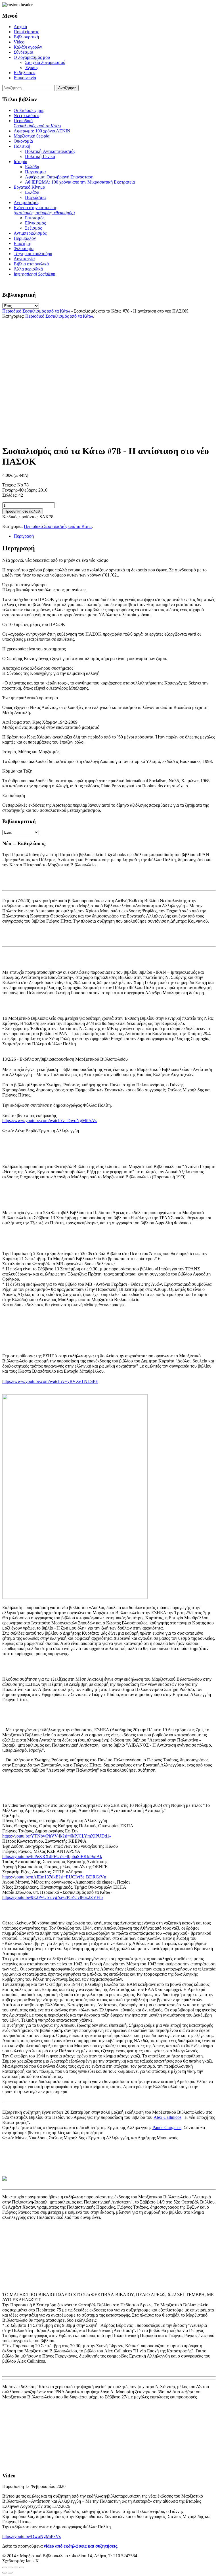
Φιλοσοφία (24, 248)
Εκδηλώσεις (25, 73)
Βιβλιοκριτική (26, 37)
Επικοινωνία (25, 78)
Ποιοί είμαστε (26, 32)
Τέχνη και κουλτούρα (33, 254)
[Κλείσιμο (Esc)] (5, 2567)
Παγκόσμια (35, 172)
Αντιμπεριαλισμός (30, 233)
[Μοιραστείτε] (10, 2567)
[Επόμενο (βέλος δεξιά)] (10, 2573)
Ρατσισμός (35, 218)
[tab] (115, 536)
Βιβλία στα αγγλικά (31, 264)
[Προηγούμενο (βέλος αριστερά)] (5, 2573)
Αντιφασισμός (26, 202)
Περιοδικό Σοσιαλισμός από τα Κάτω (36, 311)
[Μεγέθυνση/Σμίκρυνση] (22, 2567)
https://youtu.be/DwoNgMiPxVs (32, 2536)
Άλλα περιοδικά (28, 269)
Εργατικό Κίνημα (29, 187)
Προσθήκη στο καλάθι (23, 511)
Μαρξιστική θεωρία (32, 136)
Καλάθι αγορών (28, 47)
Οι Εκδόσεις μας (29, 110)
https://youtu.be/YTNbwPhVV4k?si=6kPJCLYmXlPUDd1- (56, 1836)
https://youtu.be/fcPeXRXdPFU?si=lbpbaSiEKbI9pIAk (52, 1856)
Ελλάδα (32, 167)
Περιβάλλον (25, 238)
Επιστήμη (22, 243)
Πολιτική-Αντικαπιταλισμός (50, 151)
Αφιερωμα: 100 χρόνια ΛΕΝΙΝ (42, 131)
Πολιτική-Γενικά (40, 156)
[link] (167, 2117)
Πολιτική (22, 146)
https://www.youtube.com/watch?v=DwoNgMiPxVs (50, 1121)
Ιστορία (20, 162)
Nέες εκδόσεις (27, 116)
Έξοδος (32, 67)
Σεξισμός (33, 228)
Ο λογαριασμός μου (32, 57)
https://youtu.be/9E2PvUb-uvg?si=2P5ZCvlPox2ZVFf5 (53, 1897)
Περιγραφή (24, 536)
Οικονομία (23, 141)
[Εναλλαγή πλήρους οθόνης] (16, 2567)
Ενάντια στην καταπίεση (44, 210)
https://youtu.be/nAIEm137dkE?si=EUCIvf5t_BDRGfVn (54, 1877)
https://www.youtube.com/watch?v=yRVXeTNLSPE (50, 1381)
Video (19, 42)
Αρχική (20, 27)
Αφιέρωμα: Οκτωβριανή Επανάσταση (59, 177)
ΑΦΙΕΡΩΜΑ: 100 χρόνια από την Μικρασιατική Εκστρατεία (80, 182)
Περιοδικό (37, 123)
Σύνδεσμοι (23, 52)
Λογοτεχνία (24, 259)
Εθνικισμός (35, 223)
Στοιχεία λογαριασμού (45, 62)
